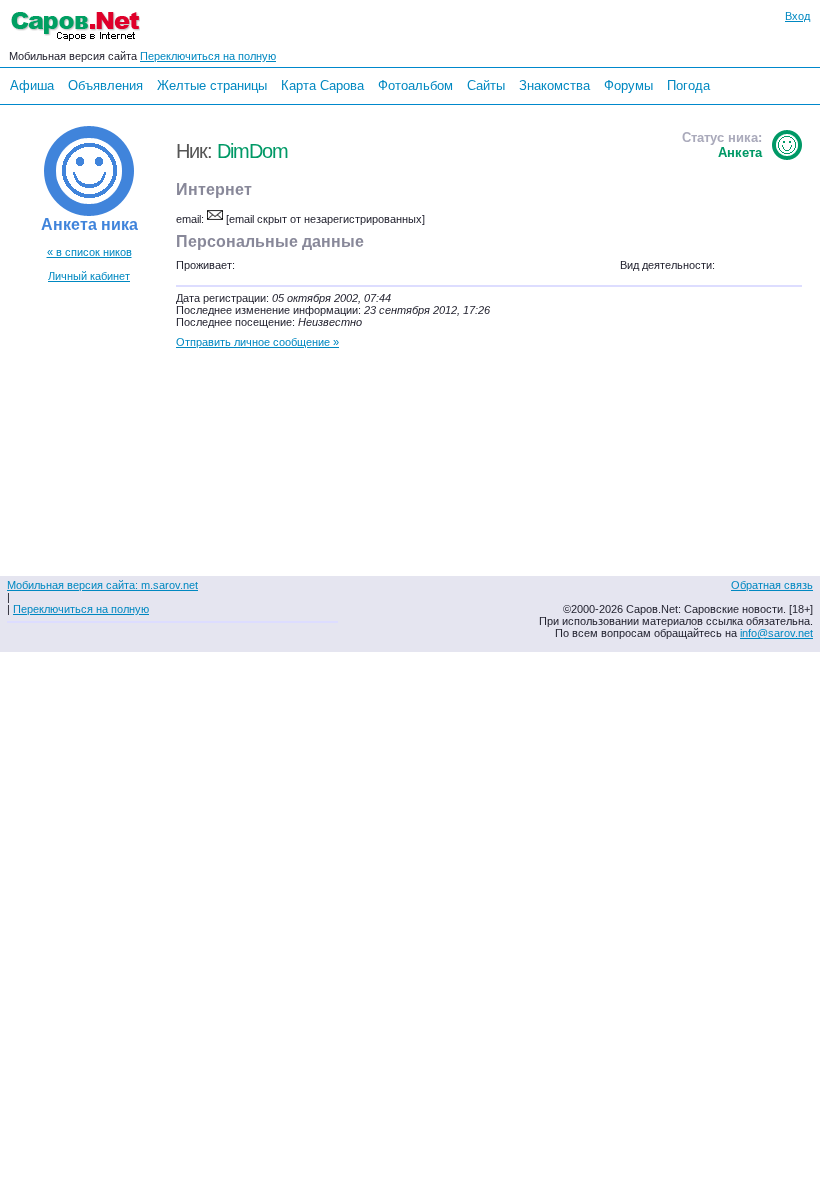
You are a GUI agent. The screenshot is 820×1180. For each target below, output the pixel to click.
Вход (797, 16)
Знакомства (554, 85)
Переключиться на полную (208, 56)
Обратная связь (772, 585)
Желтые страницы (212, 85)
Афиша (32, 85)
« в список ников (89, 252)
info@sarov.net (776, 633)
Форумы (628, 85)
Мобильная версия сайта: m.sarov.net (102, 585)
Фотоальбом (415, 85)
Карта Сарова (322, 85)
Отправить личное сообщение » (257, 342)
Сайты (486, 85)
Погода (688, 85)
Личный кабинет (89, 276)
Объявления (105, 85)
